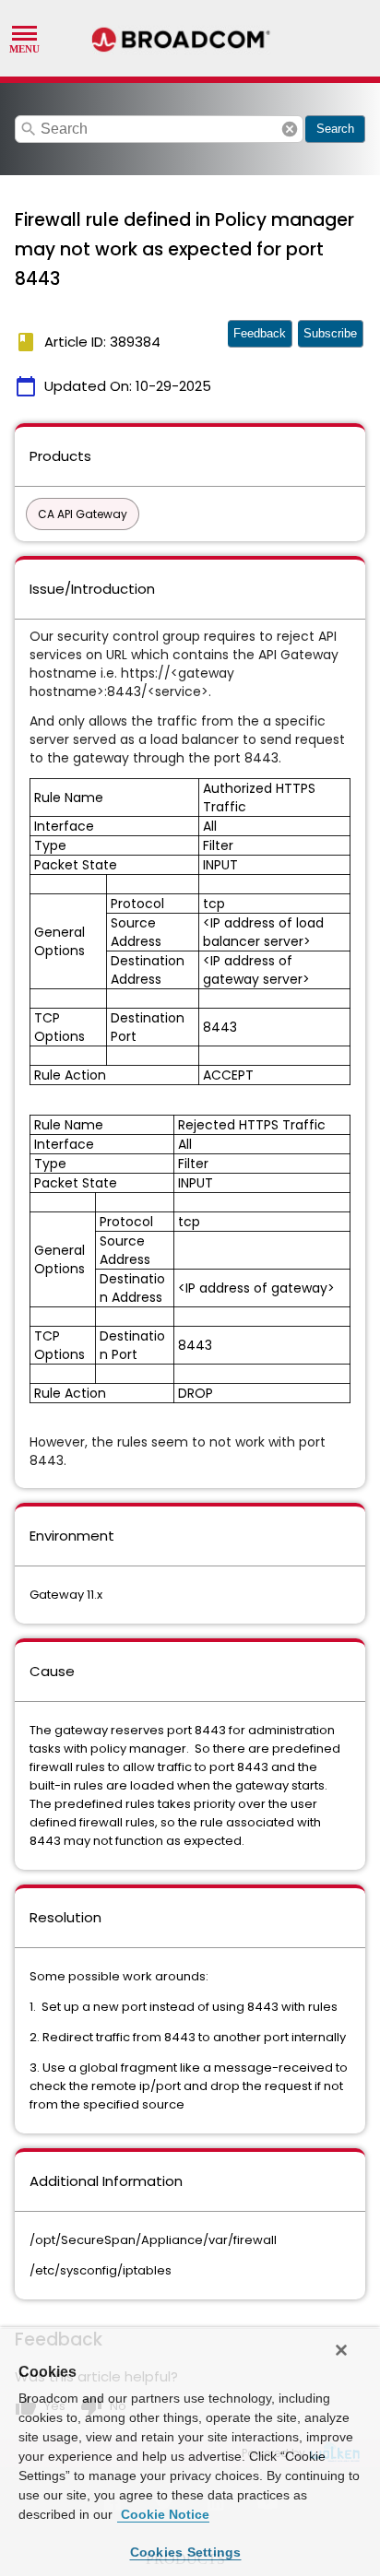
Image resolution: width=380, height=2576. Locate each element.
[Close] (341, 2350)
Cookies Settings (186, 2552)
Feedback (260, 333)
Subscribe (330, 333)
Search (335, 129)
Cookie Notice (163, 2514)
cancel (290, 129)
